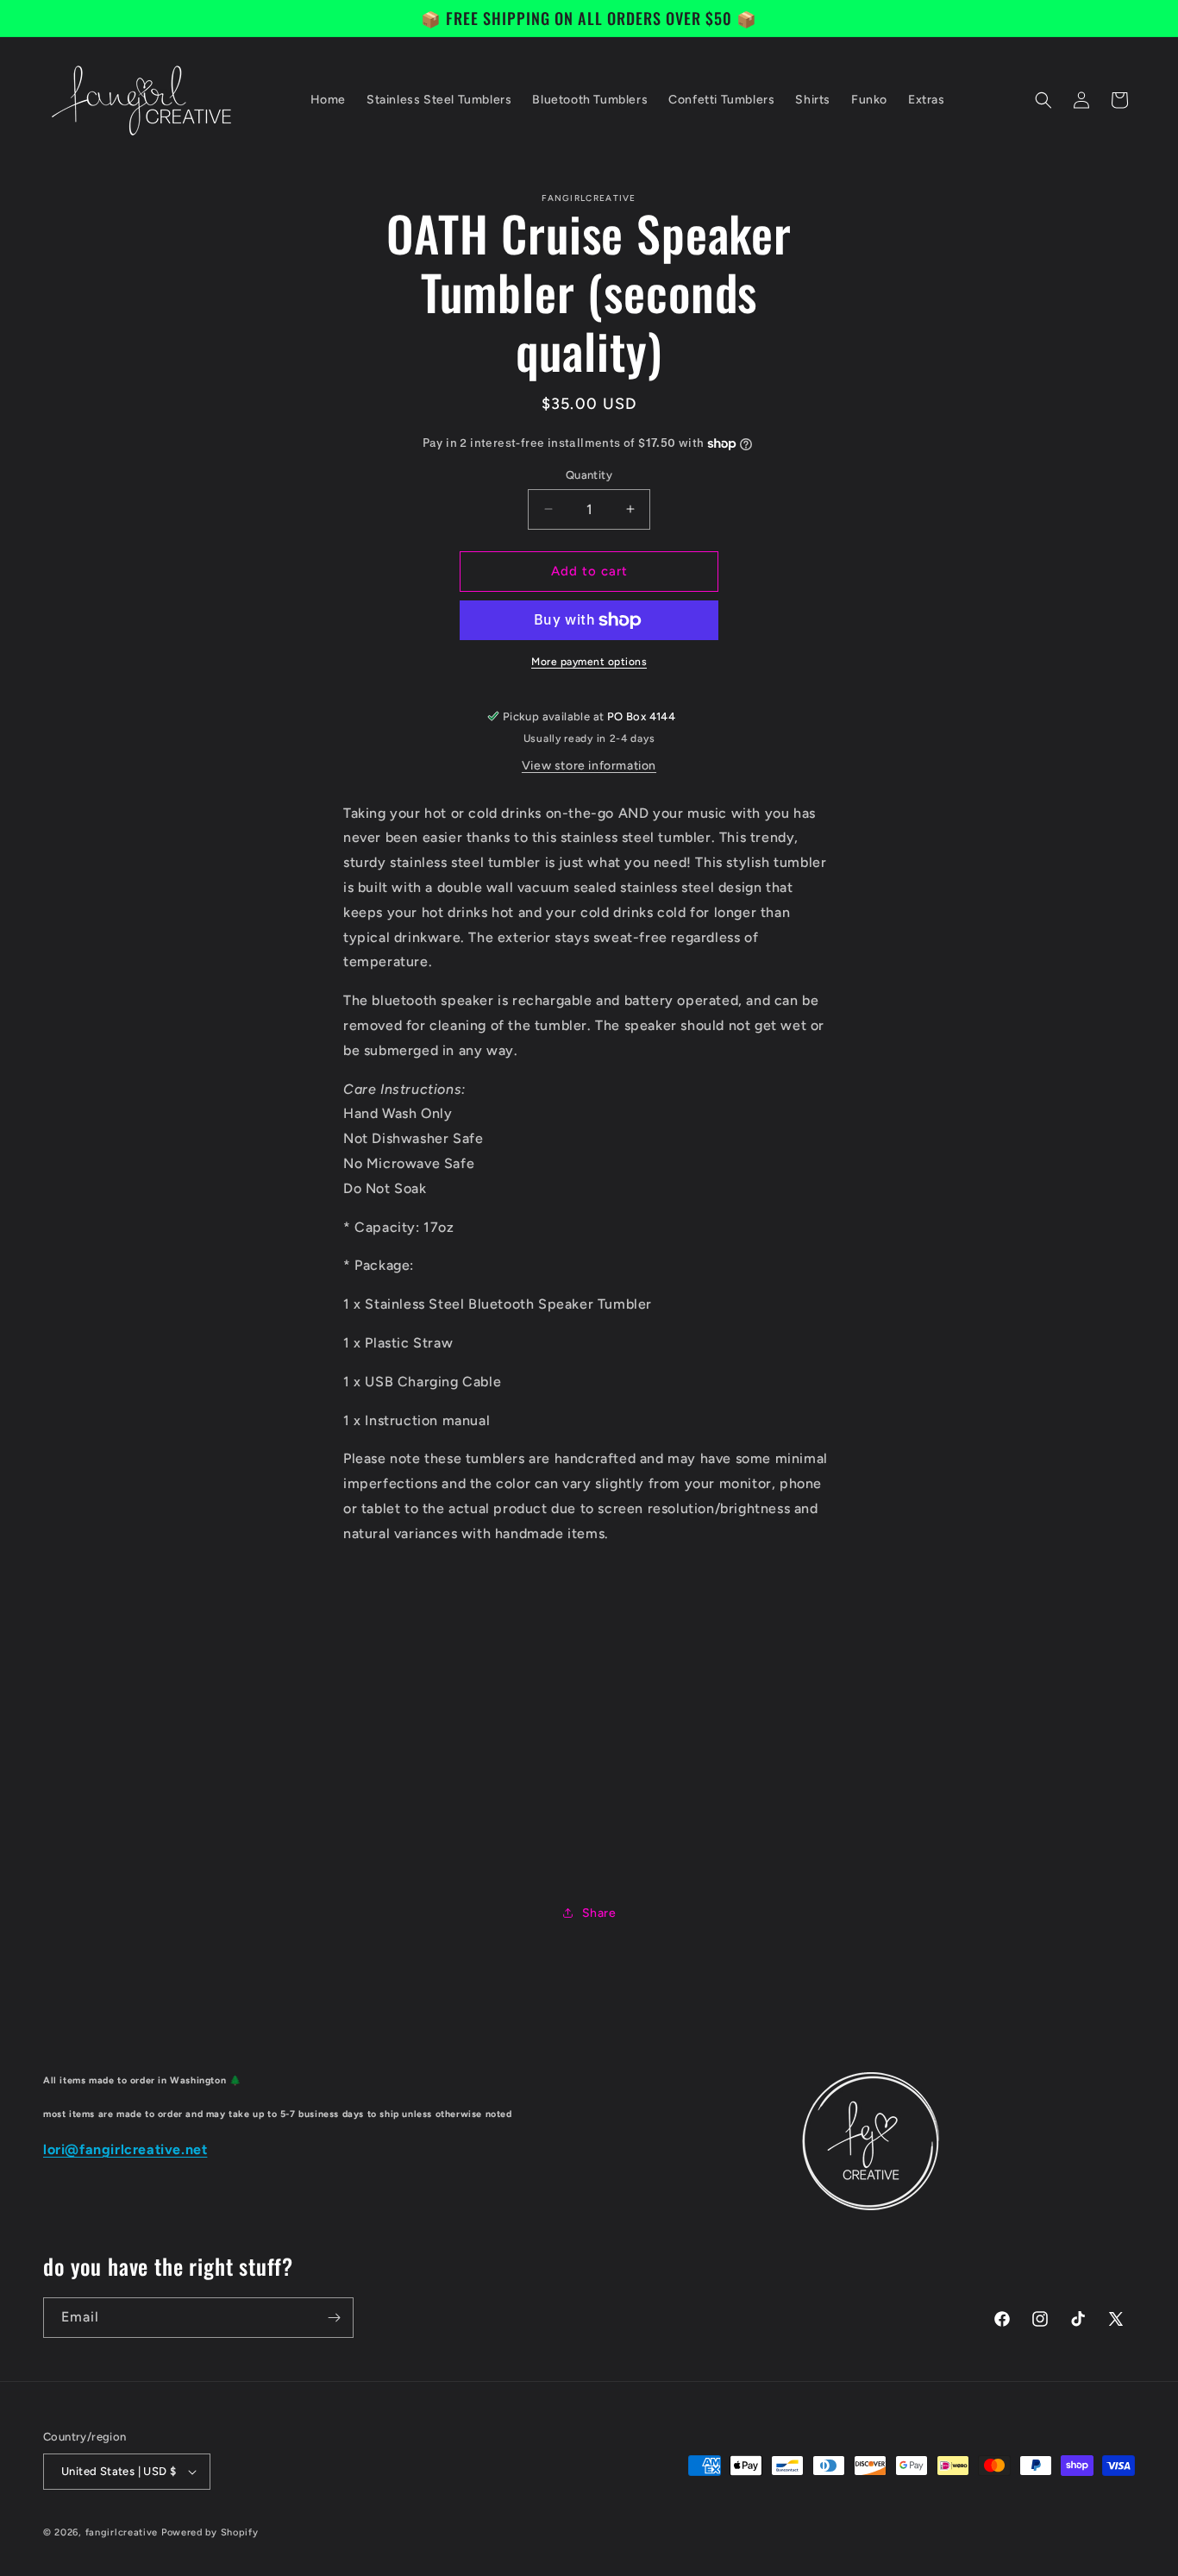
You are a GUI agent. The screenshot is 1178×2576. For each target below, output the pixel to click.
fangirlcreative (122, 2532)
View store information (589, 766)
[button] (1043, 100)
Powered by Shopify (210, 2532)
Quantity (589, 475)
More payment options (589, 662)
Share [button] (599, 1913)
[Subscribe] (334, 2318)
